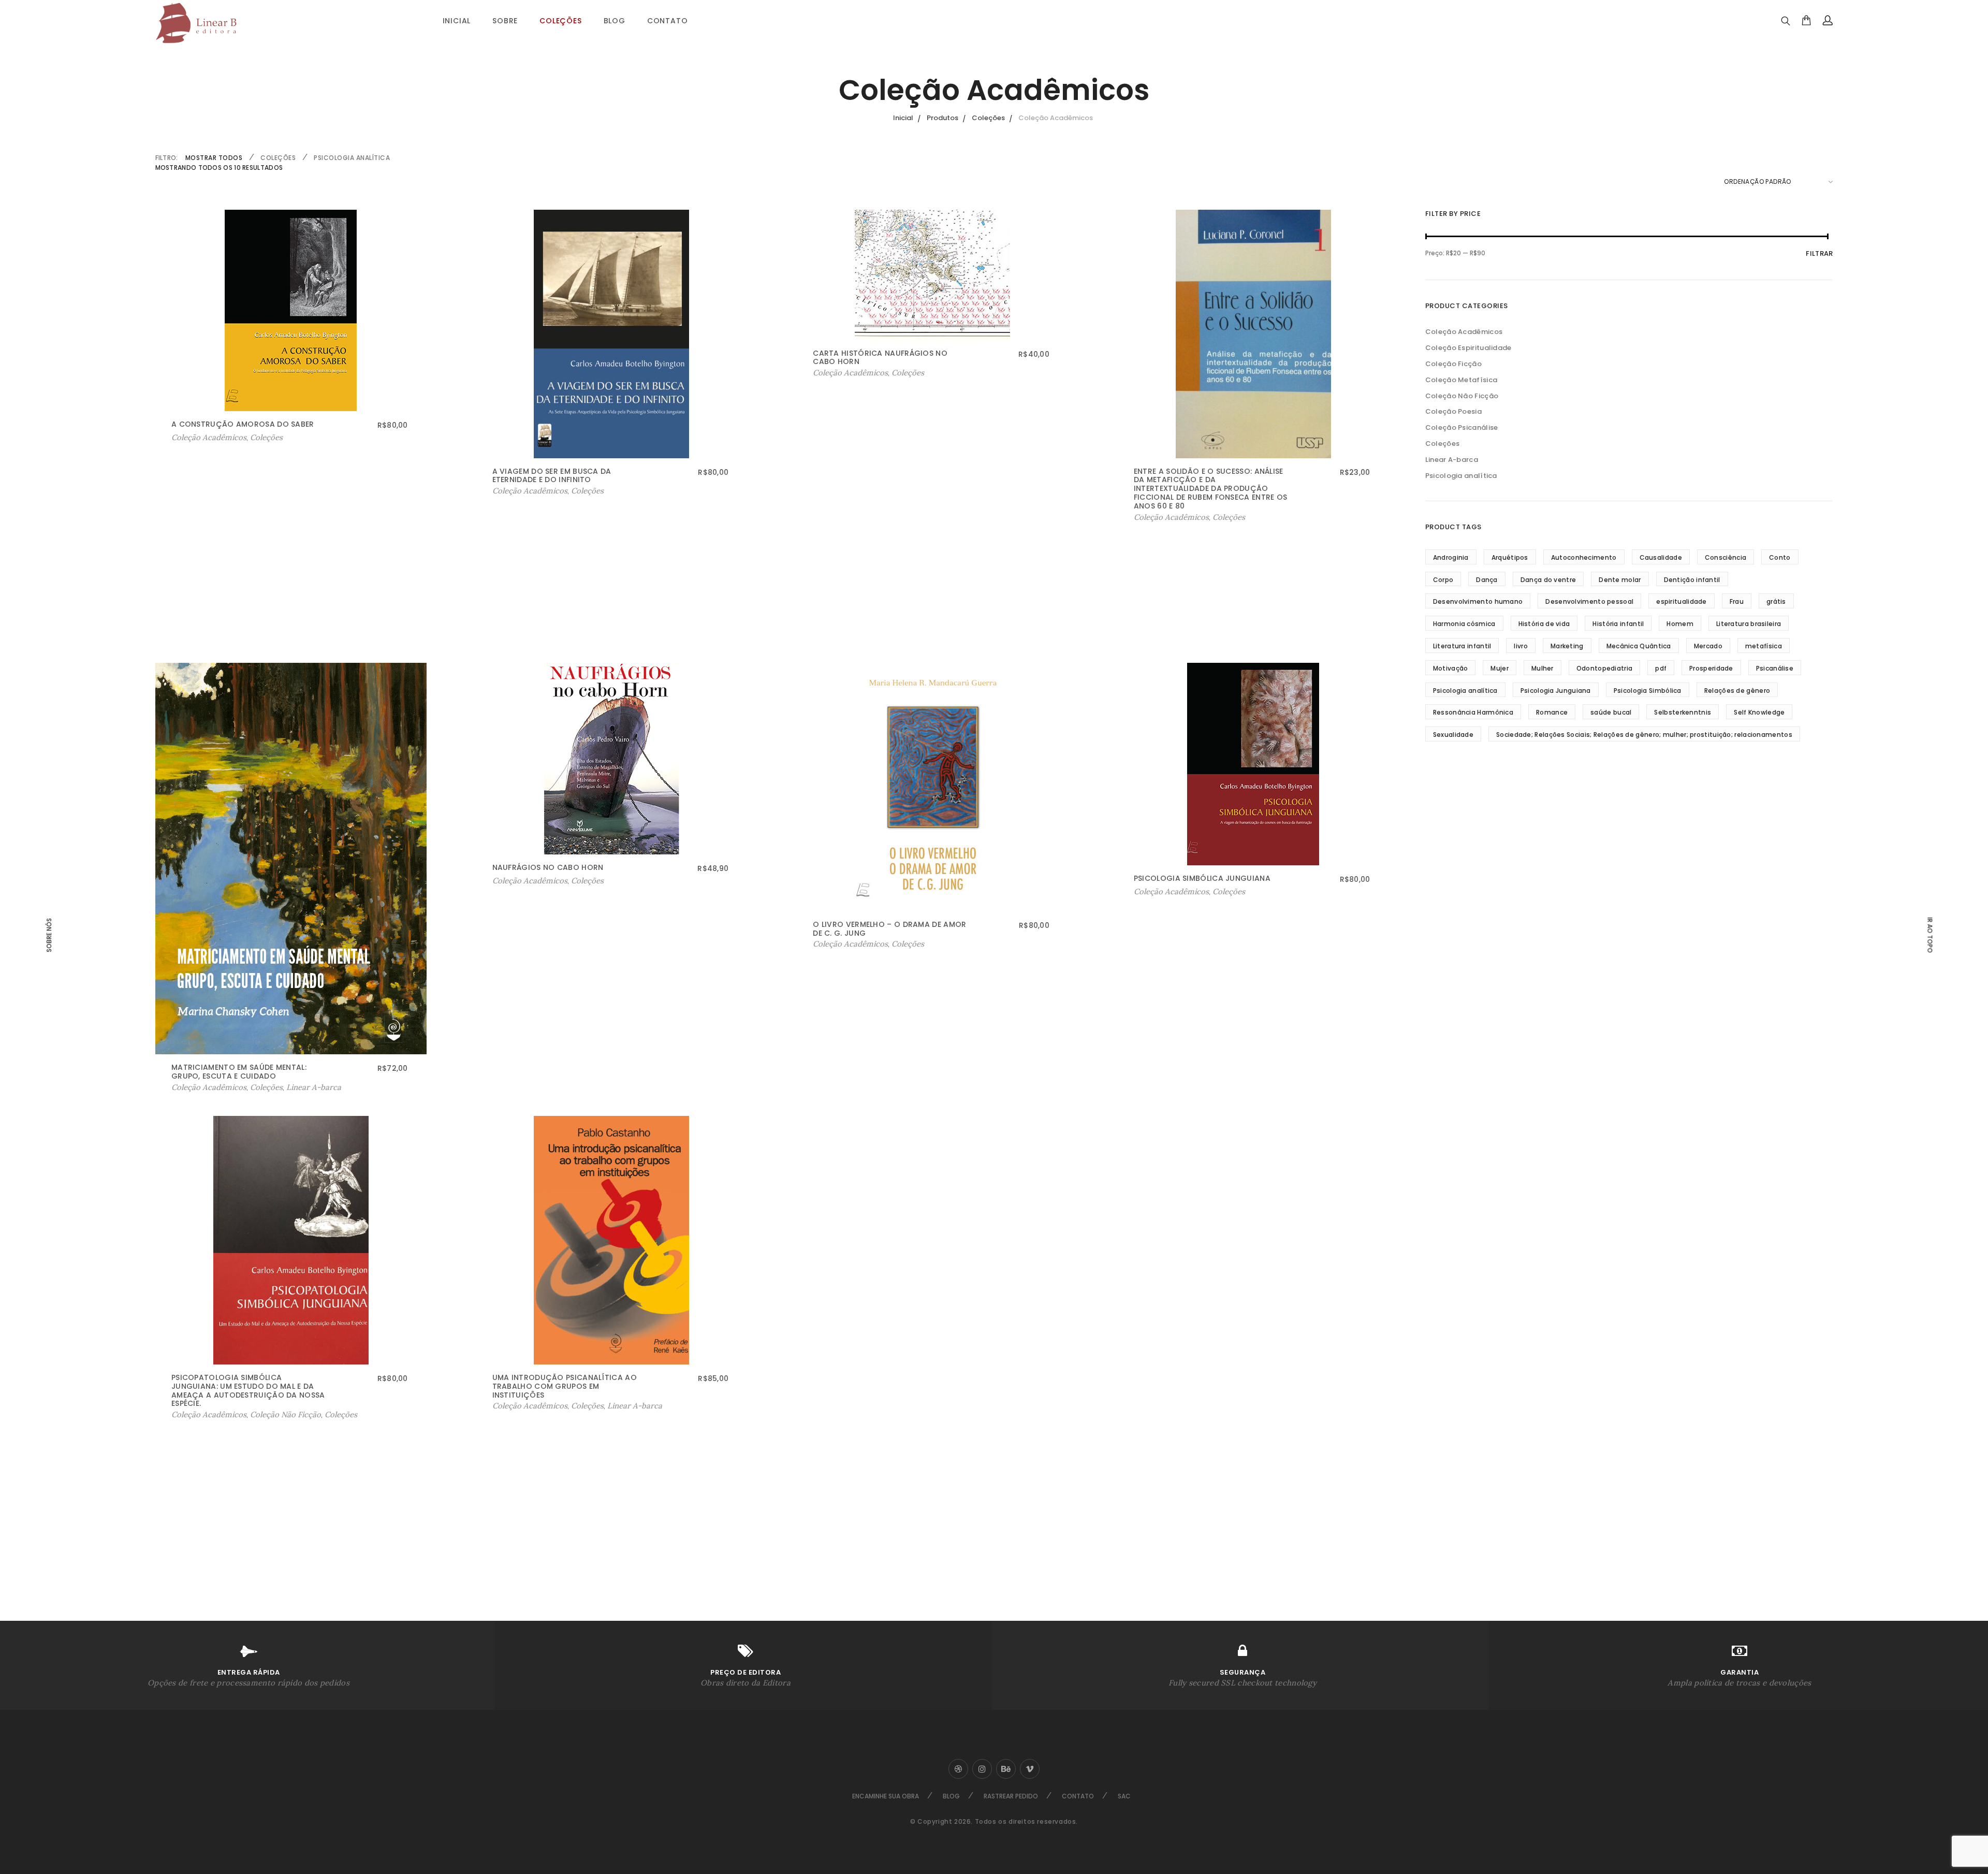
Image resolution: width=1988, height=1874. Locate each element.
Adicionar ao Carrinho (213, 438)
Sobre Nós (49, 935)
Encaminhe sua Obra (886, 1796)
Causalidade (1661, 557)
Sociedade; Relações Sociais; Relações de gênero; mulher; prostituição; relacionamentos (1644, 735)
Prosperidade (1711, 668)
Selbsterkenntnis (1683, 712)
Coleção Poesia (1453, 411)
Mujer (1500, 668)
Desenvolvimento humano (1478, 601)
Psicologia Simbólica (1648, 691)
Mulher (1543, 668)
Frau (1737, 601)
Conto (1780, 557)
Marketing (1567, 646)
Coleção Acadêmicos (530, 491)
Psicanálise (1775, 668)
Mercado (1708, 646)
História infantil (1618, 624)
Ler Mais (510, 491)
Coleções (560, 21)
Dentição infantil (1692, 580)
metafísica (1764, 646)
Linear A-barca (314, 1087)
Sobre (505, 21)
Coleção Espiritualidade (1468, 348)
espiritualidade (1682, 601)
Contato (668, 21)
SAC (1124, 1796)
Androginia (1451, 557)
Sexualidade (1453, 735)
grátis (1776, 601)
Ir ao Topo (1929, 935)
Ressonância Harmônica (1473, 712)
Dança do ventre (1548, 580)
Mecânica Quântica (1639, 646)
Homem (1680, 624)
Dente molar (1620, 580)
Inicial (457, 21)
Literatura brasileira (1749, 624)
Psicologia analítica (352, 158)
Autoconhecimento (1584, 557)
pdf (1661, 668)
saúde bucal (1611, 712)
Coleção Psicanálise (1462, 427)
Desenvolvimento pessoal (1589, 601)
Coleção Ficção (1453, 364)
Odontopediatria (1605, 668)
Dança (1487, 580)
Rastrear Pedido (1011, 1796)
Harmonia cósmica (1464, 624)
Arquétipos (1510, 557)
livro (1521, 646)
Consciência (1726, 557)
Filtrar (1819, 253)
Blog (615, 21)
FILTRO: (167, 158)
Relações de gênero (1737, 691)
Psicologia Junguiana (1556, 691)
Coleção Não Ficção (286, 1414)
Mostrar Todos (214, 158)
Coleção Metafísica (1461, 380)
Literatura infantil (1462, 646)
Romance (1552, 712)
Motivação (1451, 668)
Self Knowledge (1759, 712)
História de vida (1544, 624)
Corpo (1443, 580)
